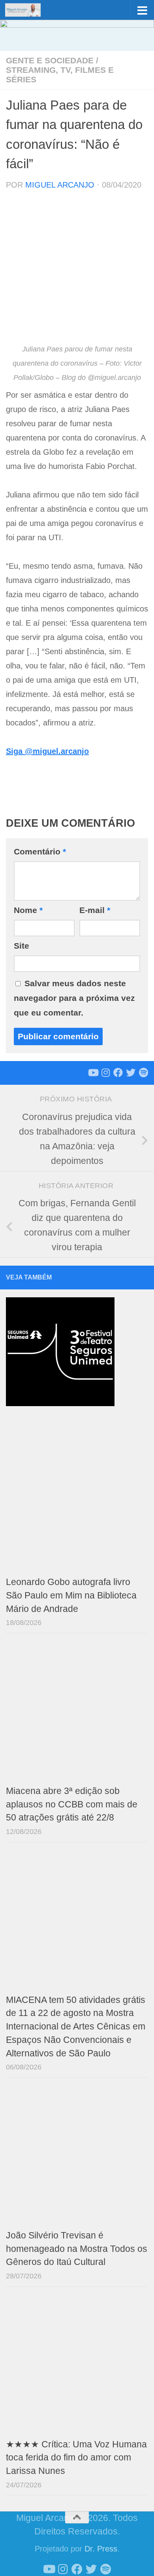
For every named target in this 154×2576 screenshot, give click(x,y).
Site (22, 946)
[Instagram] (105, 1073)
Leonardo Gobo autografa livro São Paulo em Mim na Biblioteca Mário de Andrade (71, 1596)
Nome (28, 910)
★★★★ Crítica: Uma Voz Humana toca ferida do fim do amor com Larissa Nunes (76, 2458)
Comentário (40, 851)
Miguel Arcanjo (60, 185)
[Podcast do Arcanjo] (143, 1073)
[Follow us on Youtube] (93, 1073)
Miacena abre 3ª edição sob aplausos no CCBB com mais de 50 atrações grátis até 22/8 (72, 1804)
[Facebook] (118, 1073)
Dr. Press (101, 2549)
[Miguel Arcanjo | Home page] (29, 10)
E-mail (95, 910)
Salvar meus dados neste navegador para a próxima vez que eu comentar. (74, 998)
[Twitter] (131, 1073)
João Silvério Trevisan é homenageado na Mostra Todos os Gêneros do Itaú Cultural (77, 2249)
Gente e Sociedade (50, 60)
